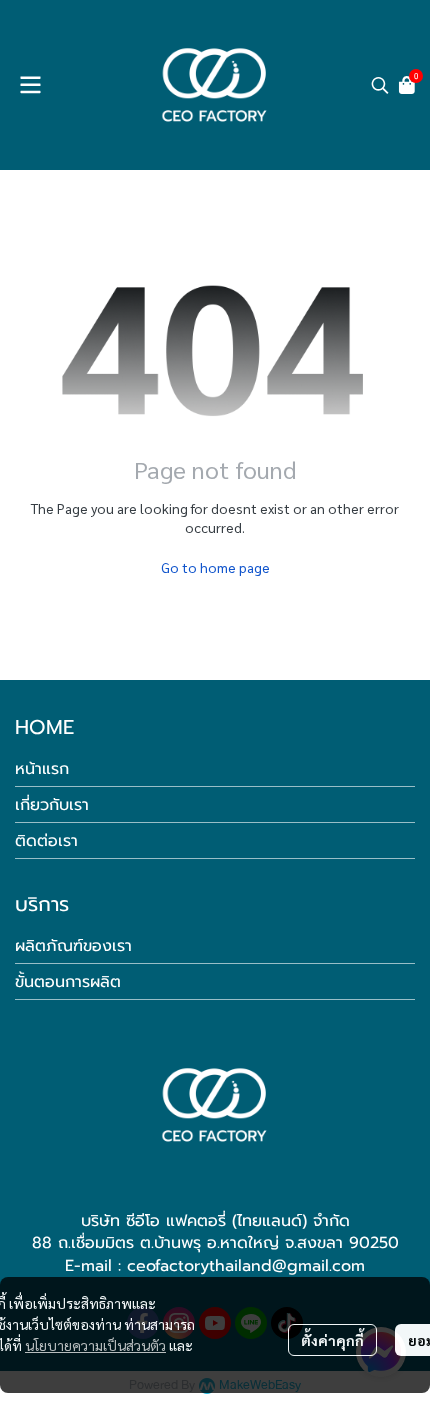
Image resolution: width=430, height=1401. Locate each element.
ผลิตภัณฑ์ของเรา (73, 946)
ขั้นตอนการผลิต (68, 982)
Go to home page (215, 567)
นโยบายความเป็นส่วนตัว (95, 1345)
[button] (380, 85)
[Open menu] (30, 85)
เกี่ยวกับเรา (52, 805)
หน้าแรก (42, 769)
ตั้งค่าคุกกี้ (332, 1340)
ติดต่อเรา (46, 841)
